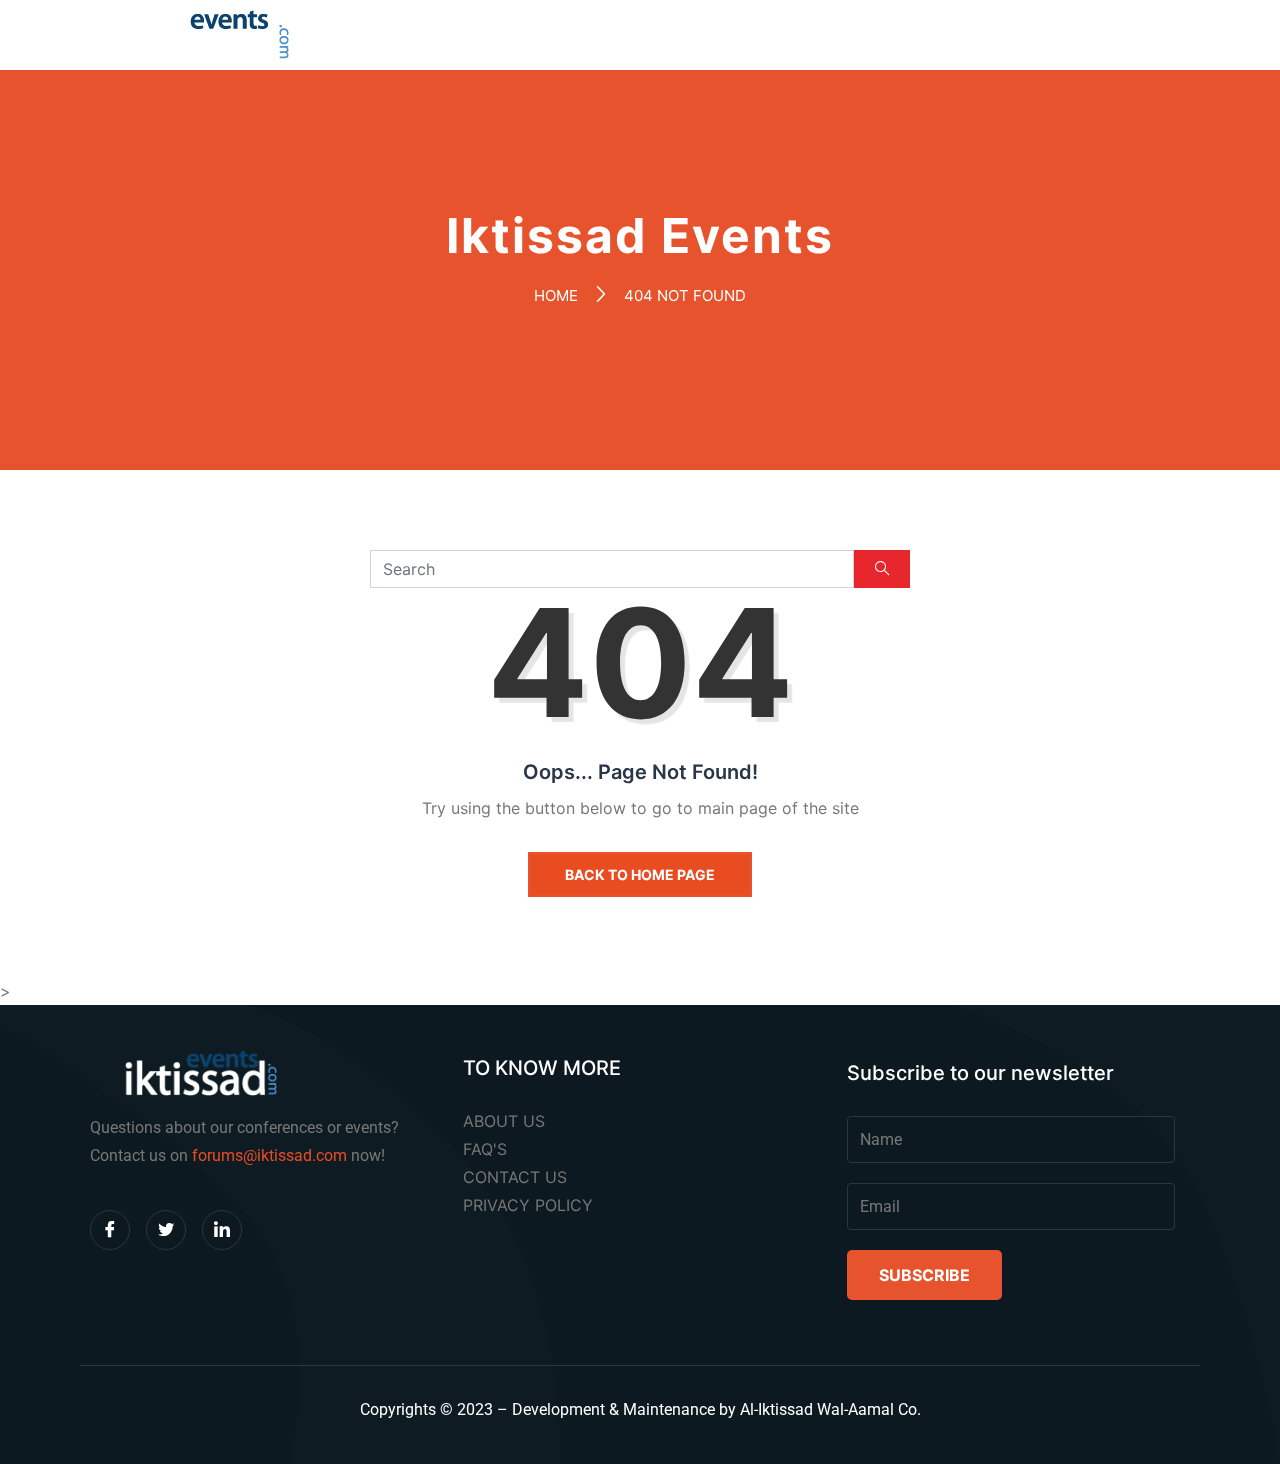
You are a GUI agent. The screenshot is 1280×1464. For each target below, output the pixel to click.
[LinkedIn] (222, 1230)
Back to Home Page (640, 874)
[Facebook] (110, 1230)
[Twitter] (166, 1230)
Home (556, 295)
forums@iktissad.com (269, 1155)
